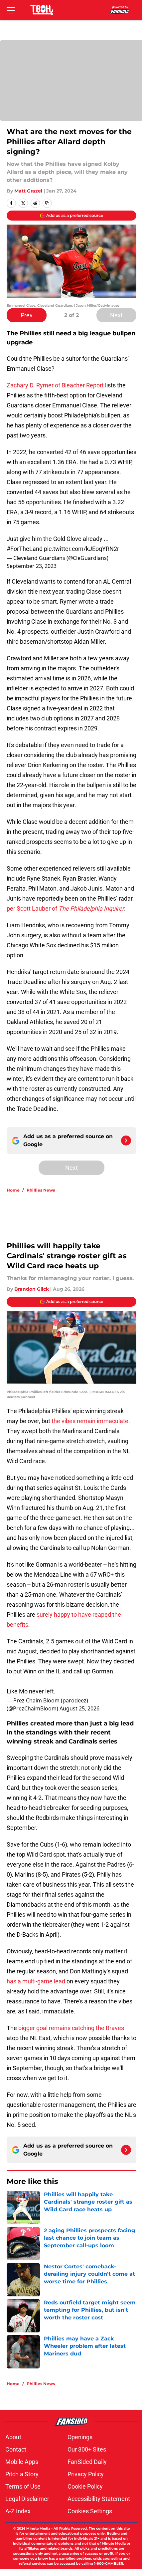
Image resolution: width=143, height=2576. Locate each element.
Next (116, 315)
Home (13, 1190)
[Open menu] (11, 10)
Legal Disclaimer (27, 2499)
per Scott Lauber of (65, 908)
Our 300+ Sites (87, 2449)
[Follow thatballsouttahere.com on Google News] (126, 1141)
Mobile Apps (22, 2462)
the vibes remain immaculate (90, 1421)
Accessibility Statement (99, 2499)
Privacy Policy (86, 2474)
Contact (16, 2449)
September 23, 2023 (32, 566)
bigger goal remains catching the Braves (71, 2028)
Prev (27, 315)
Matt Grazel (28, 191)
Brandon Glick (32, 1289)
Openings (80, 2437)
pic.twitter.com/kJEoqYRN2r (81, 549)
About (13, 2437)
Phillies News (41, 1190)
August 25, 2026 (79, 1708)
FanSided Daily (87, 2462)
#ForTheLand (25, 549)
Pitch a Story (22, 2474)
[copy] (47, 203)
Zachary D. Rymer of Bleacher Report (56, 385)
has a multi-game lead (36, 1981)
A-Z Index (18, 2511)
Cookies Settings (90, 2511)
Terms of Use (23, 2486)
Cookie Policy (85, 2486)
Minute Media (38, 2528)
